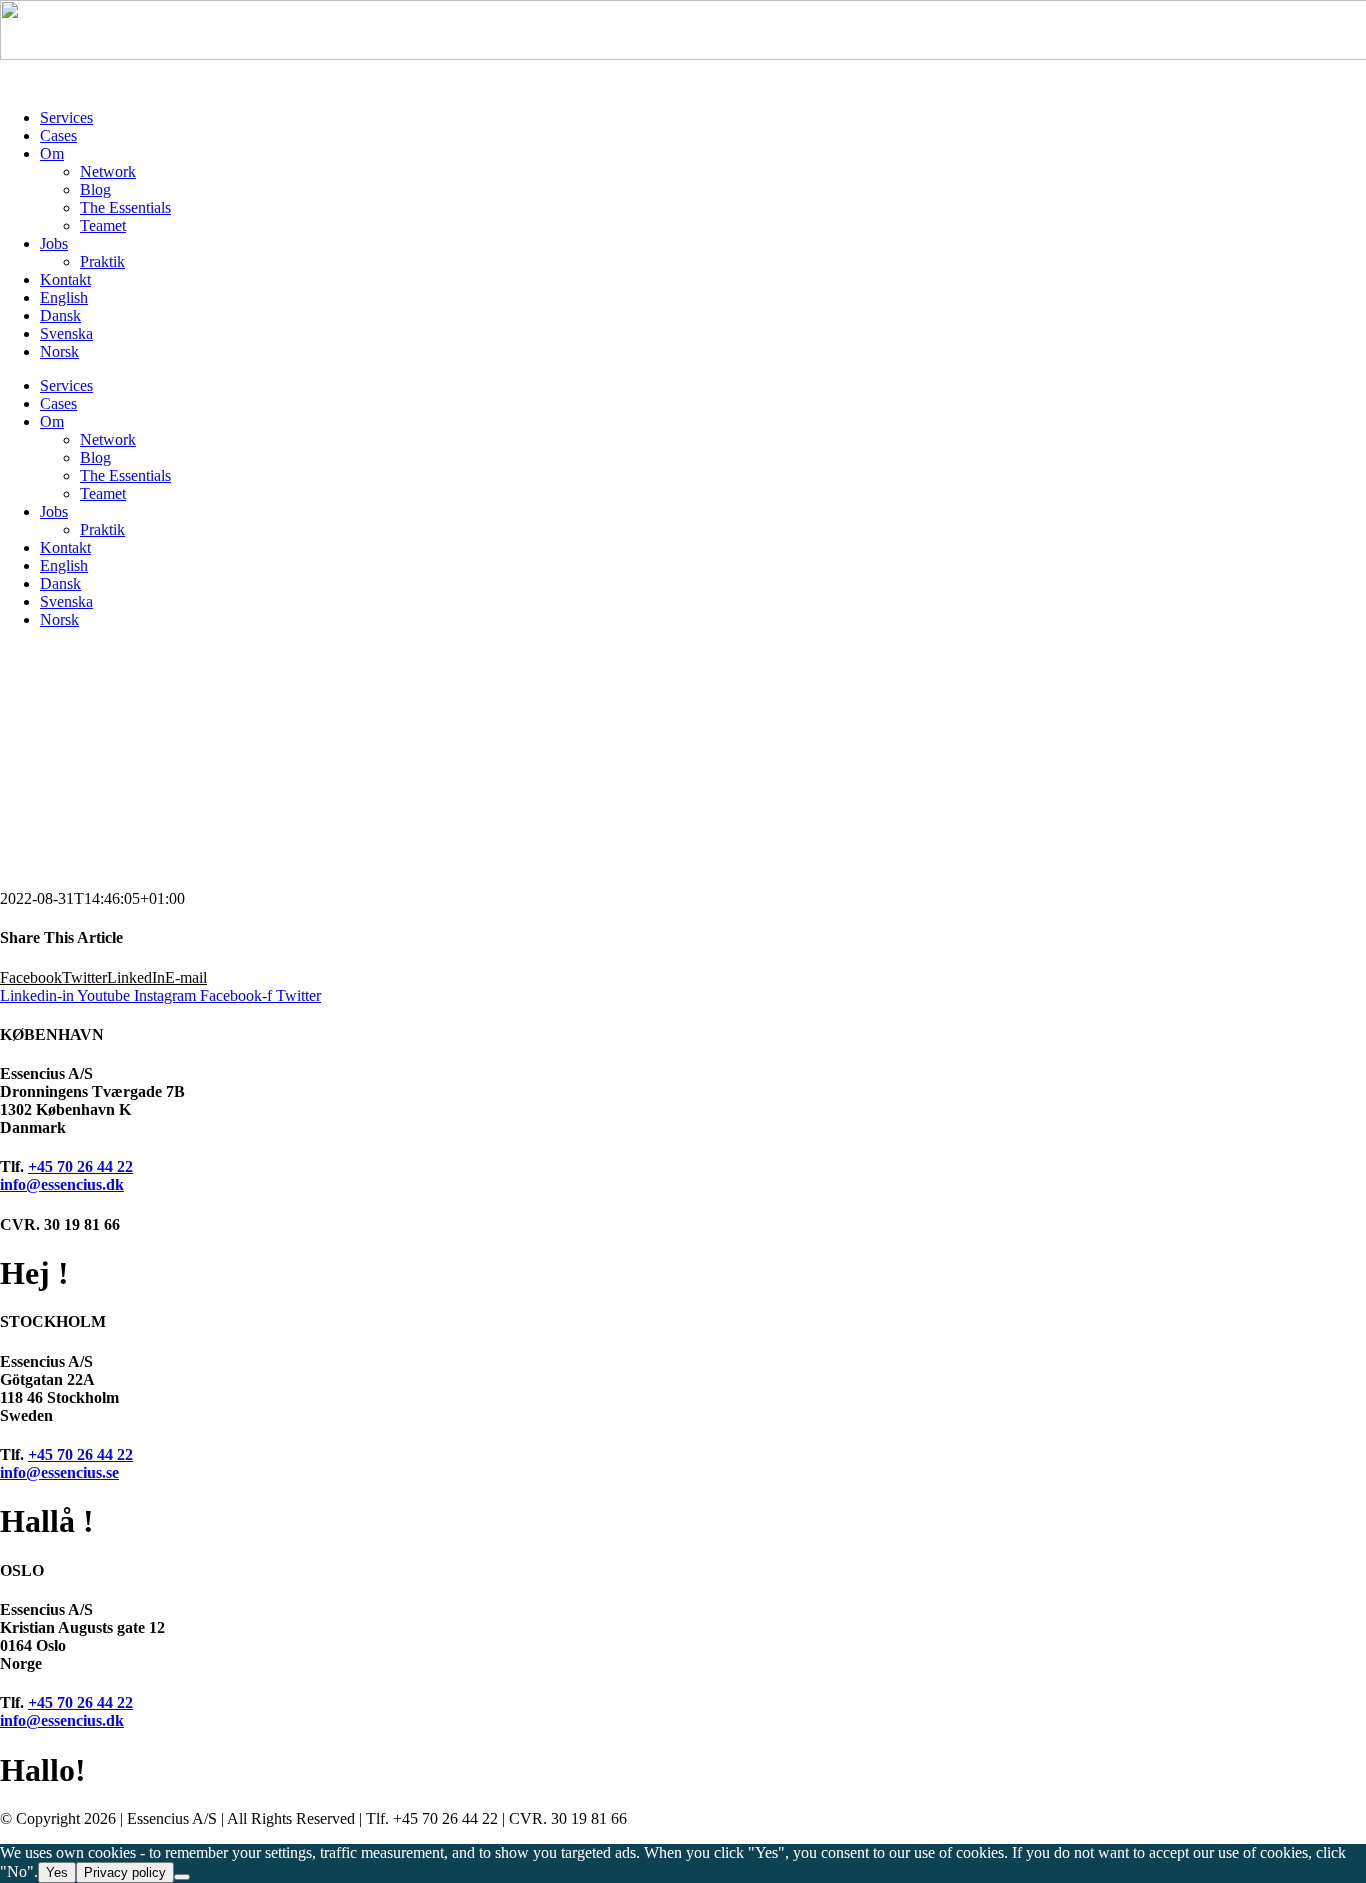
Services (66, 117)
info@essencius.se (59, 1472)
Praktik (102, 261)
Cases (58, 135)
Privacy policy (125, 1872)
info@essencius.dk (62, 1184)
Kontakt (65, 279)
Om (52, 153)
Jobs (54, 243)
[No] (182, 1877)
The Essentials (125, 207)
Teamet (103, 225)
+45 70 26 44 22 (80, 1166)
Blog (95, 189)
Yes (57, 1872)
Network (108, 171)
